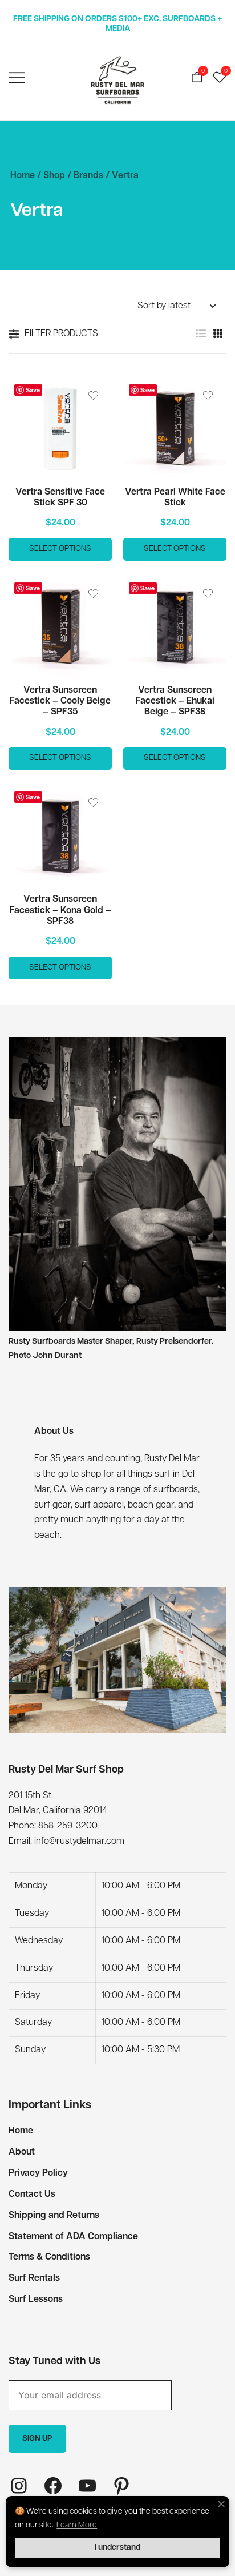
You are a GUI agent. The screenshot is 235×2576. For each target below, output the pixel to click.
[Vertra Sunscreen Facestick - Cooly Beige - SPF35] (60, 627)
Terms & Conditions (49, 2257)
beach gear (151, 1505)
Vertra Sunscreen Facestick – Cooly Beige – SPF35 (60, 701)
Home (23, 176)
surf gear (52, 1505)
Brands (88, 176)
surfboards (176, 1490)
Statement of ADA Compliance (73, 2237)
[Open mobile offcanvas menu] (17, 79)
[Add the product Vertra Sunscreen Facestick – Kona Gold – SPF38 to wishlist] (93, 803)
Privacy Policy (38, 2173)
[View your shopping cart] (197, 78)
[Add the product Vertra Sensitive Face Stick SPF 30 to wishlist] (93, 395)
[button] (201, 334)
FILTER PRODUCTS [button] (61, 334)
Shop (54, 176)
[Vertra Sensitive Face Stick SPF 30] (60, 429)
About (22, 2152)
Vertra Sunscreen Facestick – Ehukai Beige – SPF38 (175, 701)
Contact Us (32, 2195)
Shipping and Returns (54, 2216)
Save (33, 390)
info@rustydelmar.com (79, 1842)
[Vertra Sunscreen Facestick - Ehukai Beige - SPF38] (175, 627)
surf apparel (99, 1505)
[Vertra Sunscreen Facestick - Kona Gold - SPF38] (60, 836)
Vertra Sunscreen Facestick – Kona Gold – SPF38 (60, 910)
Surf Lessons (36, 2300)
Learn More (77, 2525)
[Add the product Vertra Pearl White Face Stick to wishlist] (208, 395)
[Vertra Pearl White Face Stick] (175, 429)
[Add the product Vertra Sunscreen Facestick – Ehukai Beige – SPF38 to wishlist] (208, 594)
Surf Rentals (34, 2278)
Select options (60, 549)
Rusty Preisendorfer (174, 1342)
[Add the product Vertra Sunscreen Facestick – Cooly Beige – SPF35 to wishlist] (93, 594)
